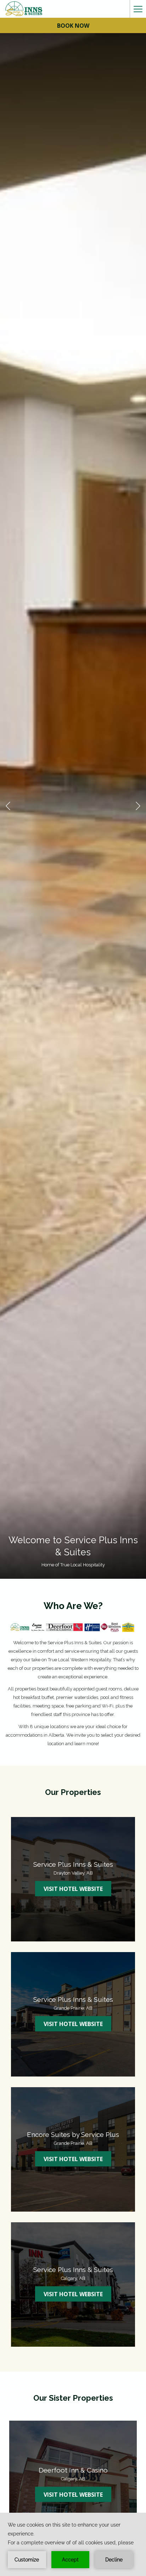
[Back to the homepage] (24, 9)
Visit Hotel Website (77, 1889)
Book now (73, 26)
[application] (73, 2544)
